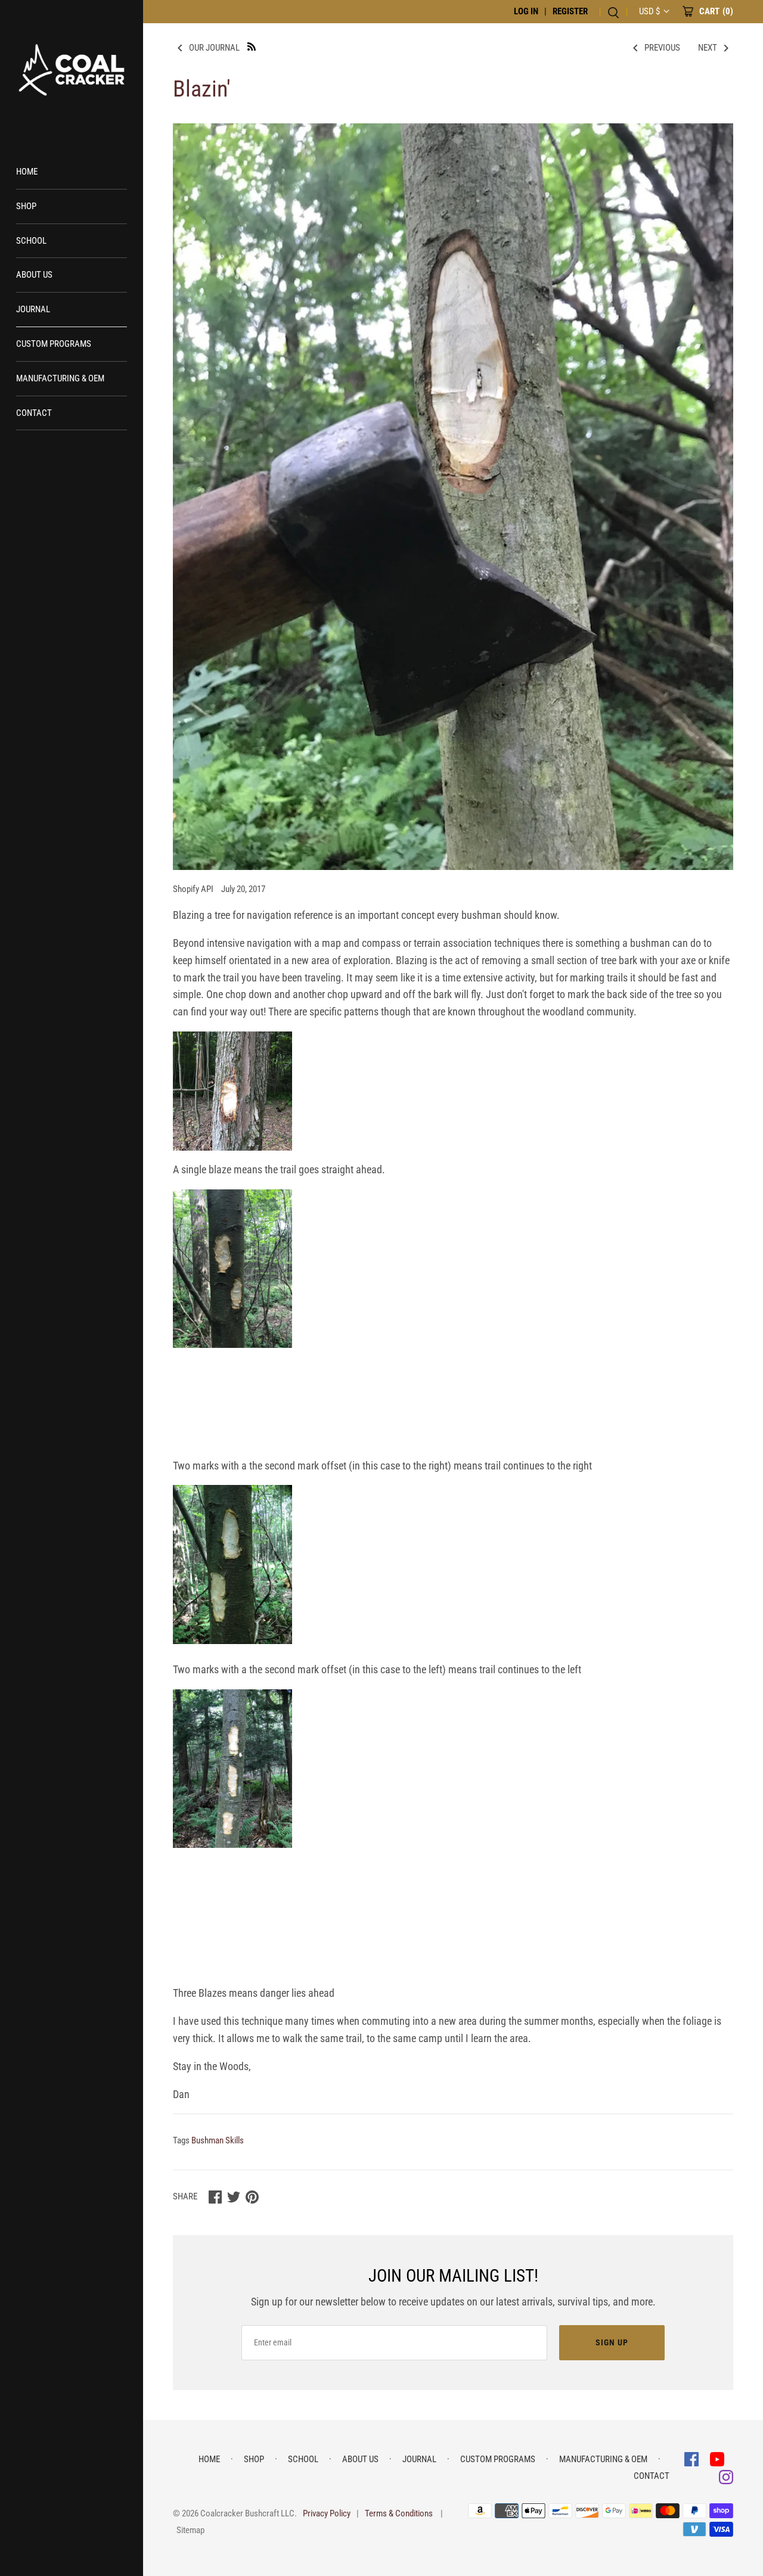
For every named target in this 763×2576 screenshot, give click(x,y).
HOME (27, 172)
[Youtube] (717, 2458)
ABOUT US (34, 275)
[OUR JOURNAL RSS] (252, 46)
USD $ (649, 11)
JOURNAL (33, 309)
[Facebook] (693, 2458)
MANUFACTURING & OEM (60, 378)
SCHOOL (31, 241)
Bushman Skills (218, 2140)
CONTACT (34, 413)
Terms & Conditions (399, 2513)
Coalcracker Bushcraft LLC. (249, 2513)
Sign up (612, 2342)
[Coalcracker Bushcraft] (72, 72)
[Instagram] (726, 2476)
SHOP (26, 206)
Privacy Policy (327, 2513)
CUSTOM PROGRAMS (54, 344)
